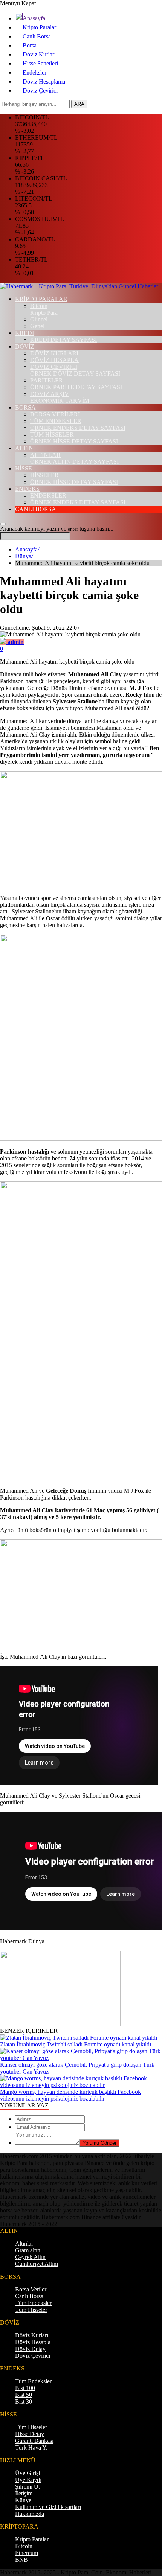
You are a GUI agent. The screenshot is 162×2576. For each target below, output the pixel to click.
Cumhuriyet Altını (37, 2264)
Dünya (24, 556)
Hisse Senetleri (40, 63)
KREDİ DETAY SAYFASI (63, 340)
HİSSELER (44, 475)
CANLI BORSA (36, 509)
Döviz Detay (30, 2349)
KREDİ (24, 333)
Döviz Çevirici (40, 91)
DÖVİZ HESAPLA (54, 360)
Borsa (30, 45)
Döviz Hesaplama (44, 81)
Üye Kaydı (28, 2480)
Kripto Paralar (39, 27)
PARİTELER (47, 380)
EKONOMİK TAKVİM (60, 401)
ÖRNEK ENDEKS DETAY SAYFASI (78, 428)
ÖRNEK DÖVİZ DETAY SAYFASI (75, 374)
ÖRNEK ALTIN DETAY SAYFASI (74, 462)
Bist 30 (24, 2402)
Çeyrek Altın (30, 2257)
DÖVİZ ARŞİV (50, 394)
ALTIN (24, 448)
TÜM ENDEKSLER (56, 421)
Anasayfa (34, 18)
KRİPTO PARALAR (41, 299)
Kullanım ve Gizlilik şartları (48, 2507)
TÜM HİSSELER (52, 435)
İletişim (24, 2493)
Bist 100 (25, 2388)
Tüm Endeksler (33, 2303)
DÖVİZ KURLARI (54, 353)
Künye (23, 2500)
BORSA (25, 407)
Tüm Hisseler (31, 2310)
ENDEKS (27, 489)
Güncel (39, 319)
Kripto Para (44, 313)
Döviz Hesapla (33, 2342)
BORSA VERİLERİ (55, 414)
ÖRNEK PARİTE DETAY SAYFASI (76, 387)
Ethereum (27, 2553)
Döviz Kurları (39, 54)
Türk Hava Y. (31, 2447)
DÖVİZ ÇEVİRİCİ (54, 367)
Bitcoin (39, 306)
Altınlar (24, 2243)
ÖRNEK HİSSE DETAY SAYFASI (74, 441)
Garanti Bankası (34, 2441)
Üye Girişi (28, 2473)
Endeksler (34, 72)
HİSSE (24, 468)
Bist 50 (24, 2395)
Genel (37, 326)
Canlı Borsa (37, 36)
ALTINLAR (45, 455)
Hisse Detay (30, 2434)
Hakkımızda (30, 2514)
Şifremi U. (28, 2487)
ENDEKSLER (48, 496)
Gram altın (28, 2250)
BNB (21, 2560)
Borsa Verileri (31, 2289)
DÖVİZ (25, 346)
